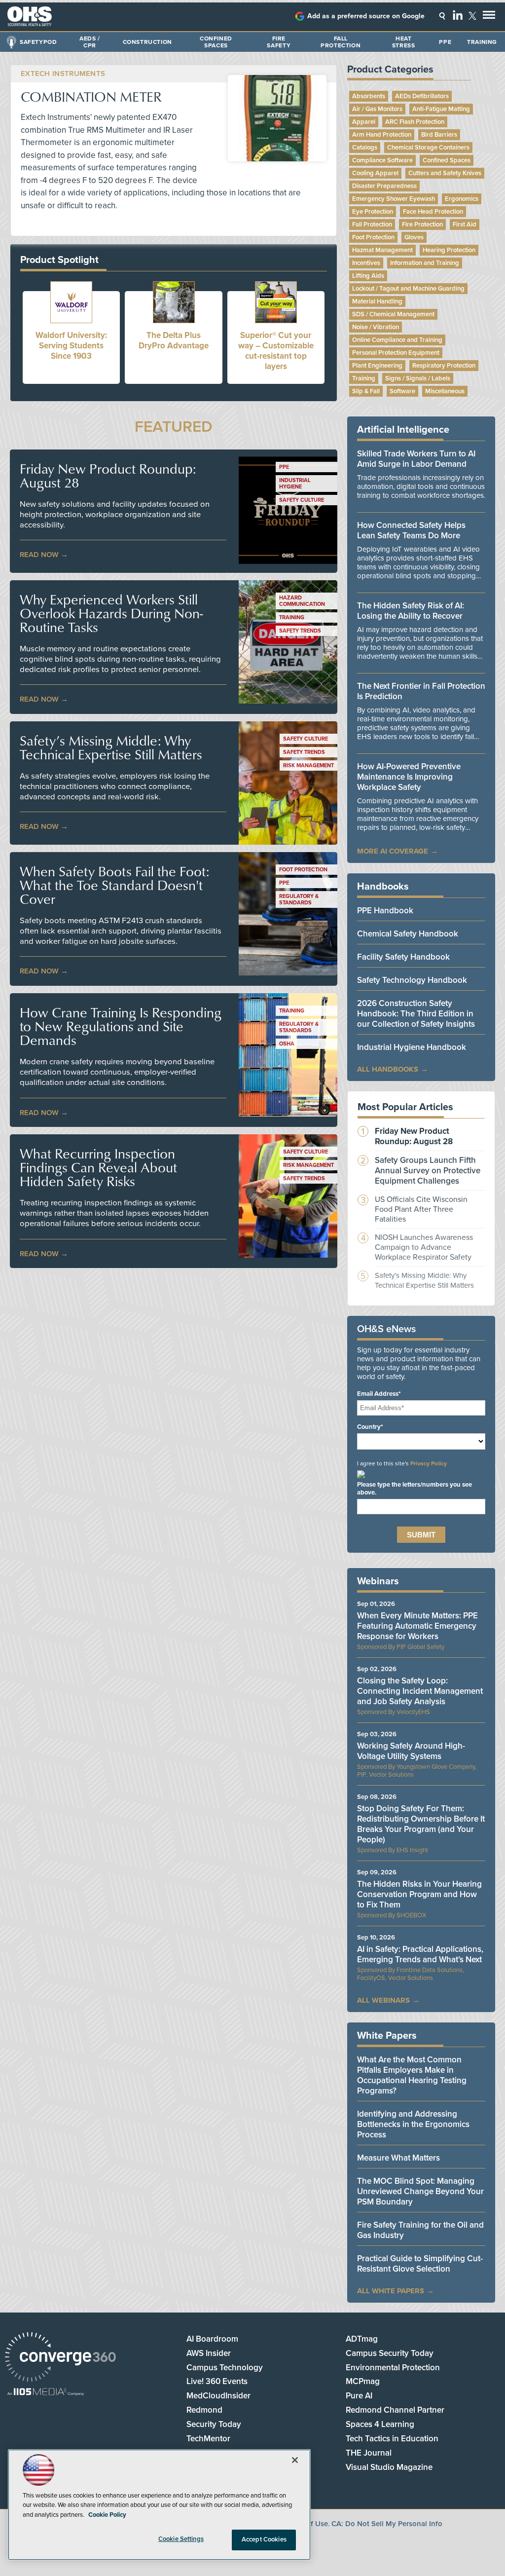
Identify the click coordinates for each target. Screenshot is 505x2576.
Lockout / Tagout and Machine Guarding (408, 289)
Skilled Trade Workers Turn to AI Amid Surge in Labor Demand (416, 459)
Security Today (214, 2424)
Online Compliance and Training (397, 340)
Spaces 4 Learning (380, 2424)
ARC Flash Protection (415, 122)
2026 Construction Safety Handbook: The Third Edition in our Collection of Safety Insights (416, 1014)
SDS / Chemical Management (393, 314)
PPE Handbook (385, 911)
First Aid (465, 224)
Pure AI (359, 2396)
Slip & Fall (366, 391)
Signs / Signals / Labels (418, 378)
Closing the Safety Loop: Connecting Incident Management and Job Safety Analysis (420, 1691)
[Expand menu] (489, 17)
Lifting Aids (368, 276)
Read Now (39, 555)
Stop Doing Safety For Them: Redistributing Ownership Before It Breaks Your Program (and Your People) (421, 1824)
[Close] (295, 2460)
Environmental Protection (393, 2368)
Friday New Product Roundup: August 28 (108, 476)
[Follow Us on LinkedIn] (458, 15)
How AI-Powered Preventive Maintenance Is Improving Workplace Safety (409, 777)
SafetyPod (38, 42)
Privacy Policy (429, 1463)
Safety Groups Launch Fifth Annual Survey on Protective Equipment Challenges (428, 1171)
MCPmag (363, 2381)
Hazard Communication (302, 601)
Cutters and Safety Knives (445, 173)
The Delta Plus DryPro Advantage (174, 340)
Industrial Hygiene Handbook (412, 1047)
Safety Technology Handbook (412, 980)
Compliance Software (382, 160)
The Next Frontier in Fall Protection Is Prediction (421, 691)
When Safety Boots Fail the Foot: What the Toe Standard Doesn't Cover (114, 885)
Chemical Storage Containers (428, 148)
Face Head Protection (433, 212)
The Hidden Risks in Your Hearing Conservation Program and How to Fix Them (419, 1894)
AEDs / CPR (90, 42)
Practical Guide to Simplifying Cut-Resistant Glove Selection (420, 2264)
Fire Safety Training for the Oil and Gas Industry (420, 2230)
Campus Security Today (390, 2353)
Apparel (364, 122)
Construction (147, 42)
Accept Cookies (264, 2539)
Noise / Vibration (376, 327)
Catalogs (365, 148)
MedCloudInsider (218, 2396)
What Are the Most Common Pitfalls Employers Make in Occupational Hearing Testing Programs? (412, 2075)
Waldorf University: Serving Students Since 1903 (71, 346)
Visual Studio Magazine (389, 2467)
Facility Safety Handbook (403, 957)
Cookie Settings (181, 2539)
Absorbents (369, 96)
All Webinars (383, 2000)
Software (402, 391)
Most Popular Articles (405, 1107)
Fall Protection (341, 42)
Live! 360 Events (217, 2381)
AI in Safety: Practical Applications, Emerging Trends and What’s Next (420, 1954)
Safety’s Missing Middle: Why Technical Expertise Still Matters (111, 747)
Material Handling (377, 301)
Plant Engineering (377, 366)
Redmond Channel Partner (395, 2410)
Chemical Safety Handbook (408, 934)
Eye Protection (373, 212)
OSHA (287, 1044)
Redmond (204, 2410)
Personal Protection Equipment (396, 353)
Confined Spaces (216, 42)
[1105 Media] (46, 2393)
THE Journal (369, 2453)
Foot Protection (303, 870)
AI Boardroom (212, 2339)
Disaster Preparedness (384, 186)
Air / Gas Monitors (377, 109)
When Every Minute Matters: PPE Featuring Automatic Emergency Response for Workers (417, 1626)
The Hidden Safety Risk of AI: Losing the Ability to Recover (411, 611)
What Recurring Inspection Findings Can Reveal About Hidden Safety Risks (98, 1167)
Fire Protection (422, 224)
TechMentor (208, 2439)
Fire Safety (279, 42)
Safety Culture (302, 500)
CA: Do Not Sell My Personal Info (387, 2524)
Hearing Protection (449, 250)
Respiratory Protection (444, 366)
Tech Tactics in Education (392, 2439)
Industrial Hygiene (295, 484)
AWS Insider (209, 2353)
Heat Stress (404, 42)
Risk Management (308, 765)
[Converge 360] (60, 2358)
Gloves (414, 237)
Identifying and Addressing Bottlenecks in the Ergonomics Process (413, 2124)
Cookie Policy (107, 2515)
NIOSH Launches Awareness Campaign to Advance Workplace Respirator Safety (424, 1247)
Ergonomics (462, 199)
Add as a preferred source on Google (366, 16)
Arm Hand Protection (382, 135)
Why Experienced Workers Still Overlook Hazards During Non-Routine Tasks (111, 613)
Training (482, 42)
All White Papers (391, 2291)
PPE (445, 42)
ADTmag (362, 2339)
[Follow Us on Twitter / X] (472, 16)
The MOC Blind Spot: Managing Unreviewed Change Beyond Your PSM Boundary (420, 2191)
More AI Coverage (393, 851)
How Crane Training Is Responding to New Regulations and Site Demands (121, 1026)
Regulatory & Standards (299, 899)
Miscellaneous (445, 391)
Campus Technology (225, 2368)
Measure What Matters (398, 2158)
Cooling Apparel (375, 173)
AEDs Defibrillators (422, 96)
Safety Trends (300, 631)
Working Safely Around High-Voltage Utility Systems (411, 1751)
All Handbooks (388, 1069)
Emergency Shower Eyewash (394, 199)
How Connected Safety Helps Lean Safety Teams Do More (411, 530)
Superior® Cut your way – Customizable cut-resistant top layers (276, 351)
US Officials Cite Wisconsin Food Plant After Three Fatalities (421, 1209)
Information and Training (425, 263)
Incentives (366, 263)
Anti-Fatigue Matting (441, 109)
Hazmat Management (382, 250)
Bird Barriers (439, 135)
